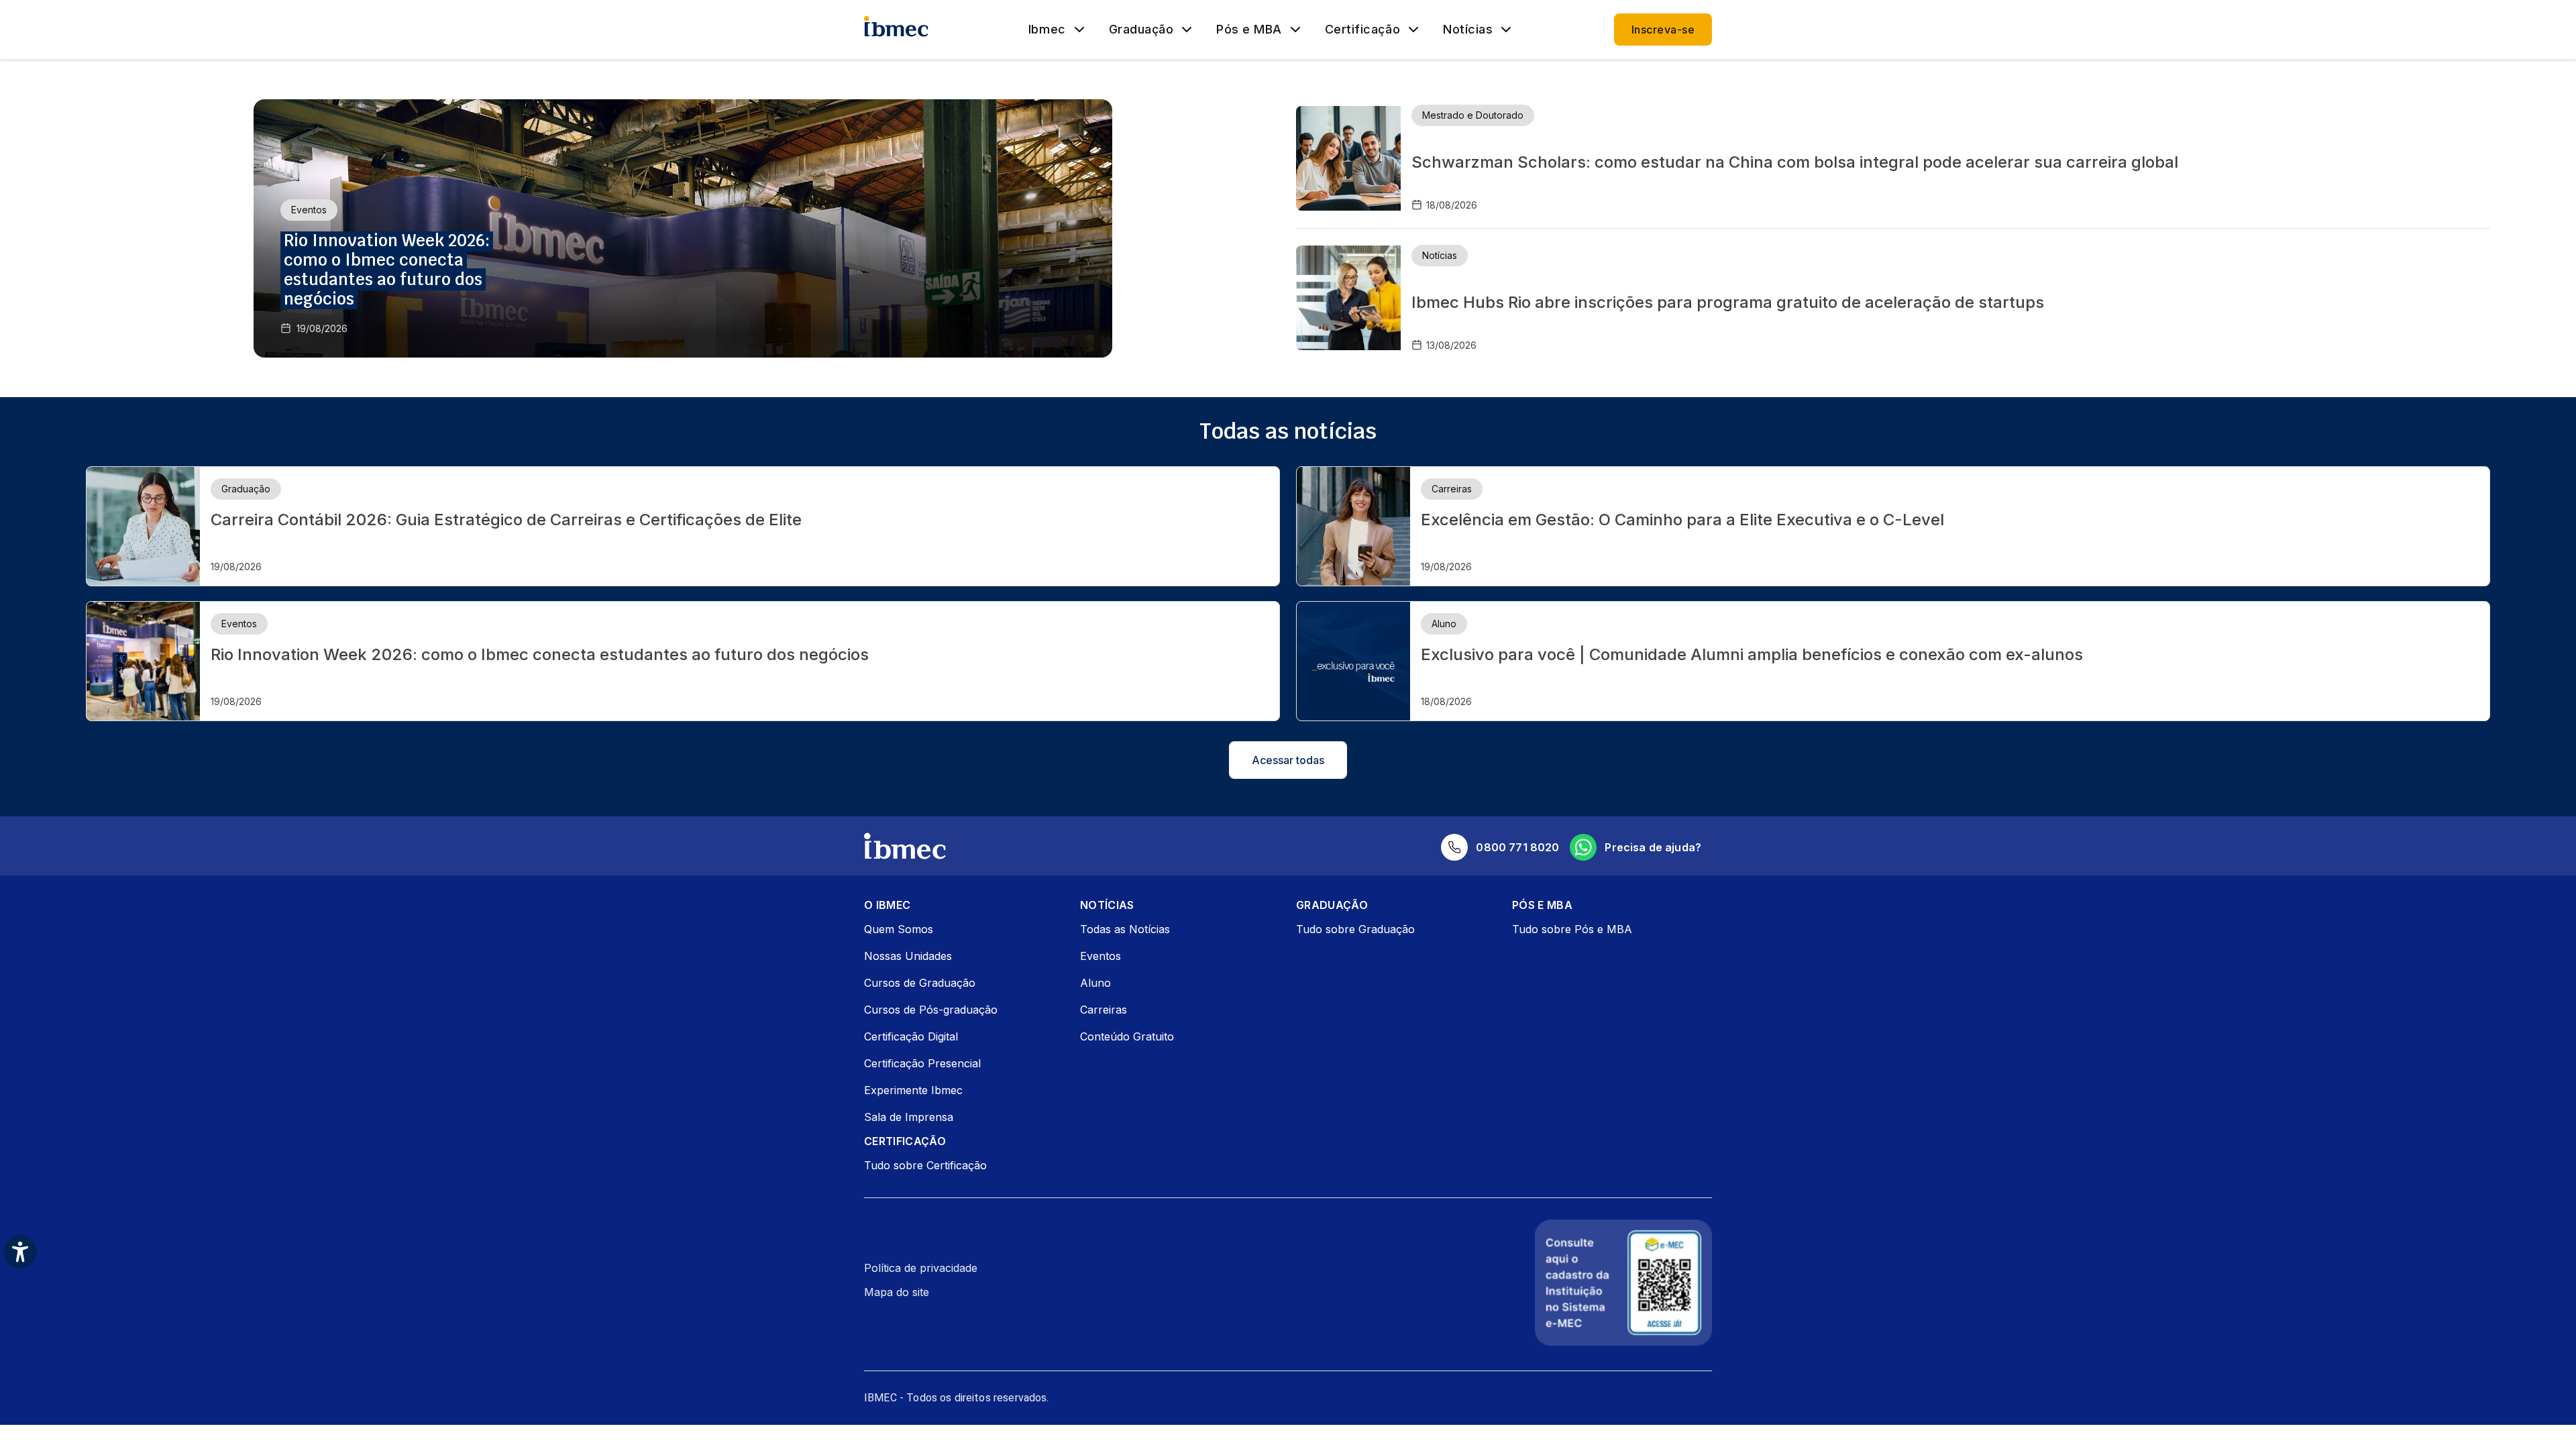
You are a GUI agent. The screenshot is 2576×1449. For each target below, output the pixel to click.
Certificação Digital (911, 1036)
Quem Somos (899, 929)
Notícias (1468, 30)
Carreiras (1104, 1010)
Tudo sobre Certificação (925, 1165)
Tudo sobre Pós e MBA (1572, 929)
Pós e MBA (1249, 30)
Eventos (1101, 956)
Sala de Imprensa (909, 1117)
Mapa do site (897, 1292)
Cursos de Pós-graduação (931, 1010)
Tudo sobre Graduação (1355, 929)
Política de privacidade (921, 1268)
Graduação (1141, 30)
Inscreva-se (1663, 30)
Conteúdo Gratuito (1127, 1036)
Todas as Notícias (1125, 929)
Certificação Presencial (922, 1063)
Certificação (1362, 30)
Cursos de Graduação (920, 983)
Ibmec (1047, 30)
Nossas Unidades (908, 956)
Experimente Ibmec (913, 1090)
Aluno (1095, 983)
